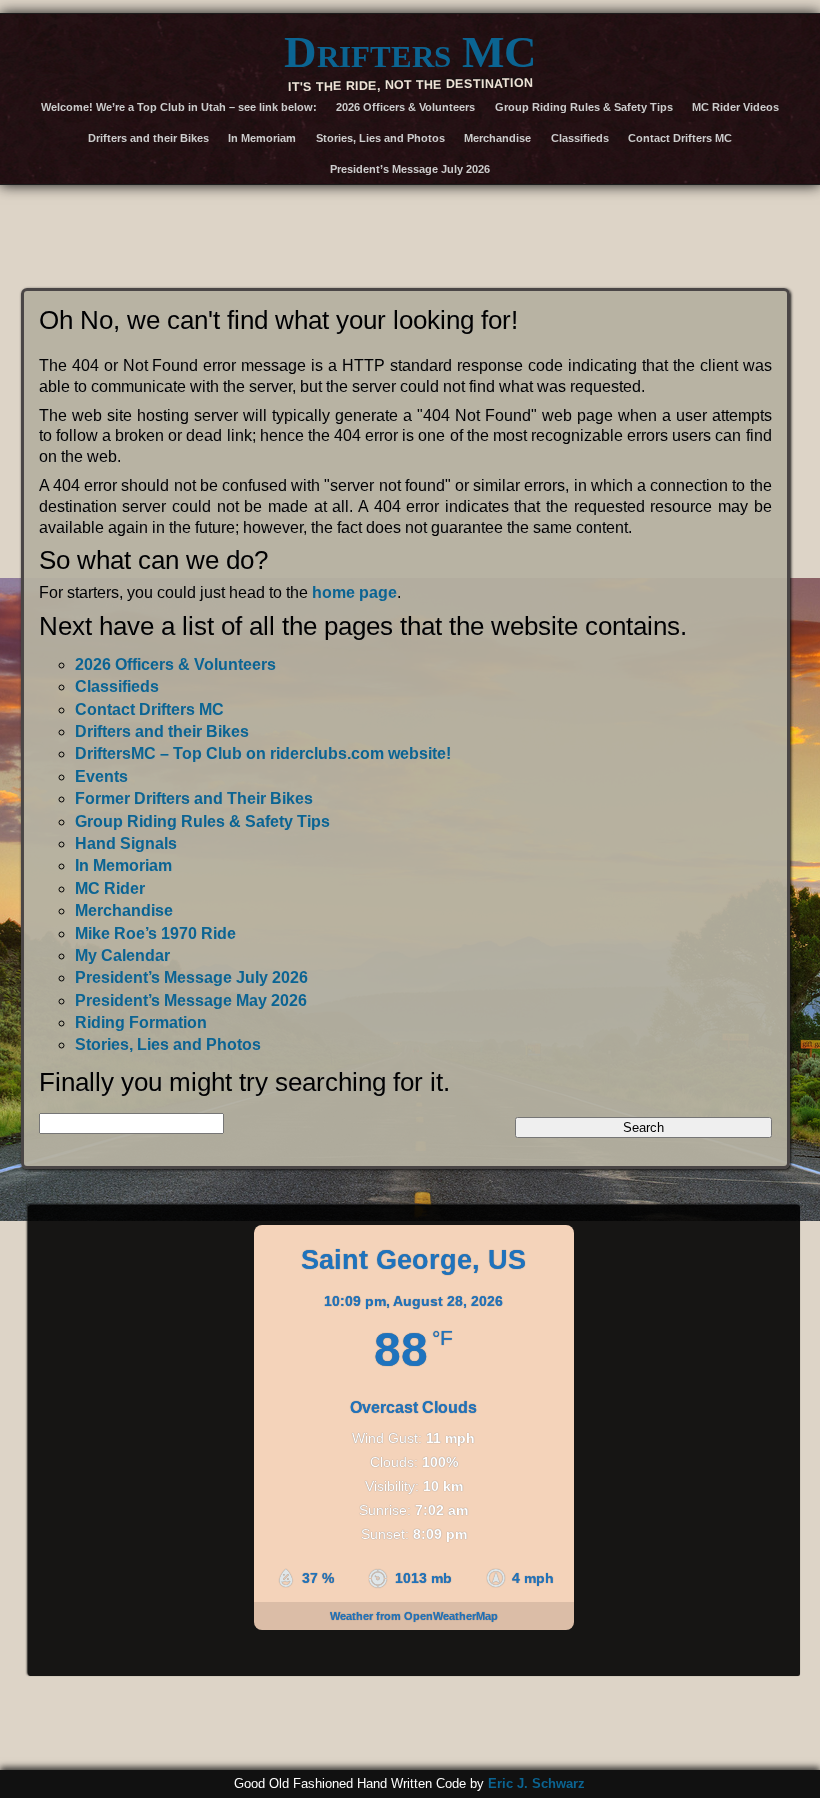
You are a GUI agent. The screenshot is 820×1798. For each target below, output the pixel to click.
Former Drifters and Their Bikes (194, 798)
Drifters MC (410, 52)
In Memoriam (262, 138)
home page (354, 592)
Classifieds (580, 138)
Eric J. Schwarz (536, 1783)
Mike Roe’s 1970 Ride (155, 933)
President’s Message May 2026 (191, 1000)
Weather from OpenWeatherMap (414, 1616)
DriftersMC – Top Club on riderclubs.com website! (263, 753)
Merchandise (497, 138)
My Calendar (122, 955)
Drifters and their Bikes (148, 138)
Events (101, 776)
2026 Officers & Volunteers (405, 107)
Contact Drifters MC (680, 138)
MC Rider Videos (735, 107)
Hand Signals (126, 843)
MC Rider (110, 888)
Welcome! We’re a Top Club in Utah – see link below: (179, 107)
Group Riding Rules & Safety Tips (584, 107)
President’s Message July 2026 (410, 169)
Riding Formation (141, 1022)
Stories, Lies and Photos (380, 138)
